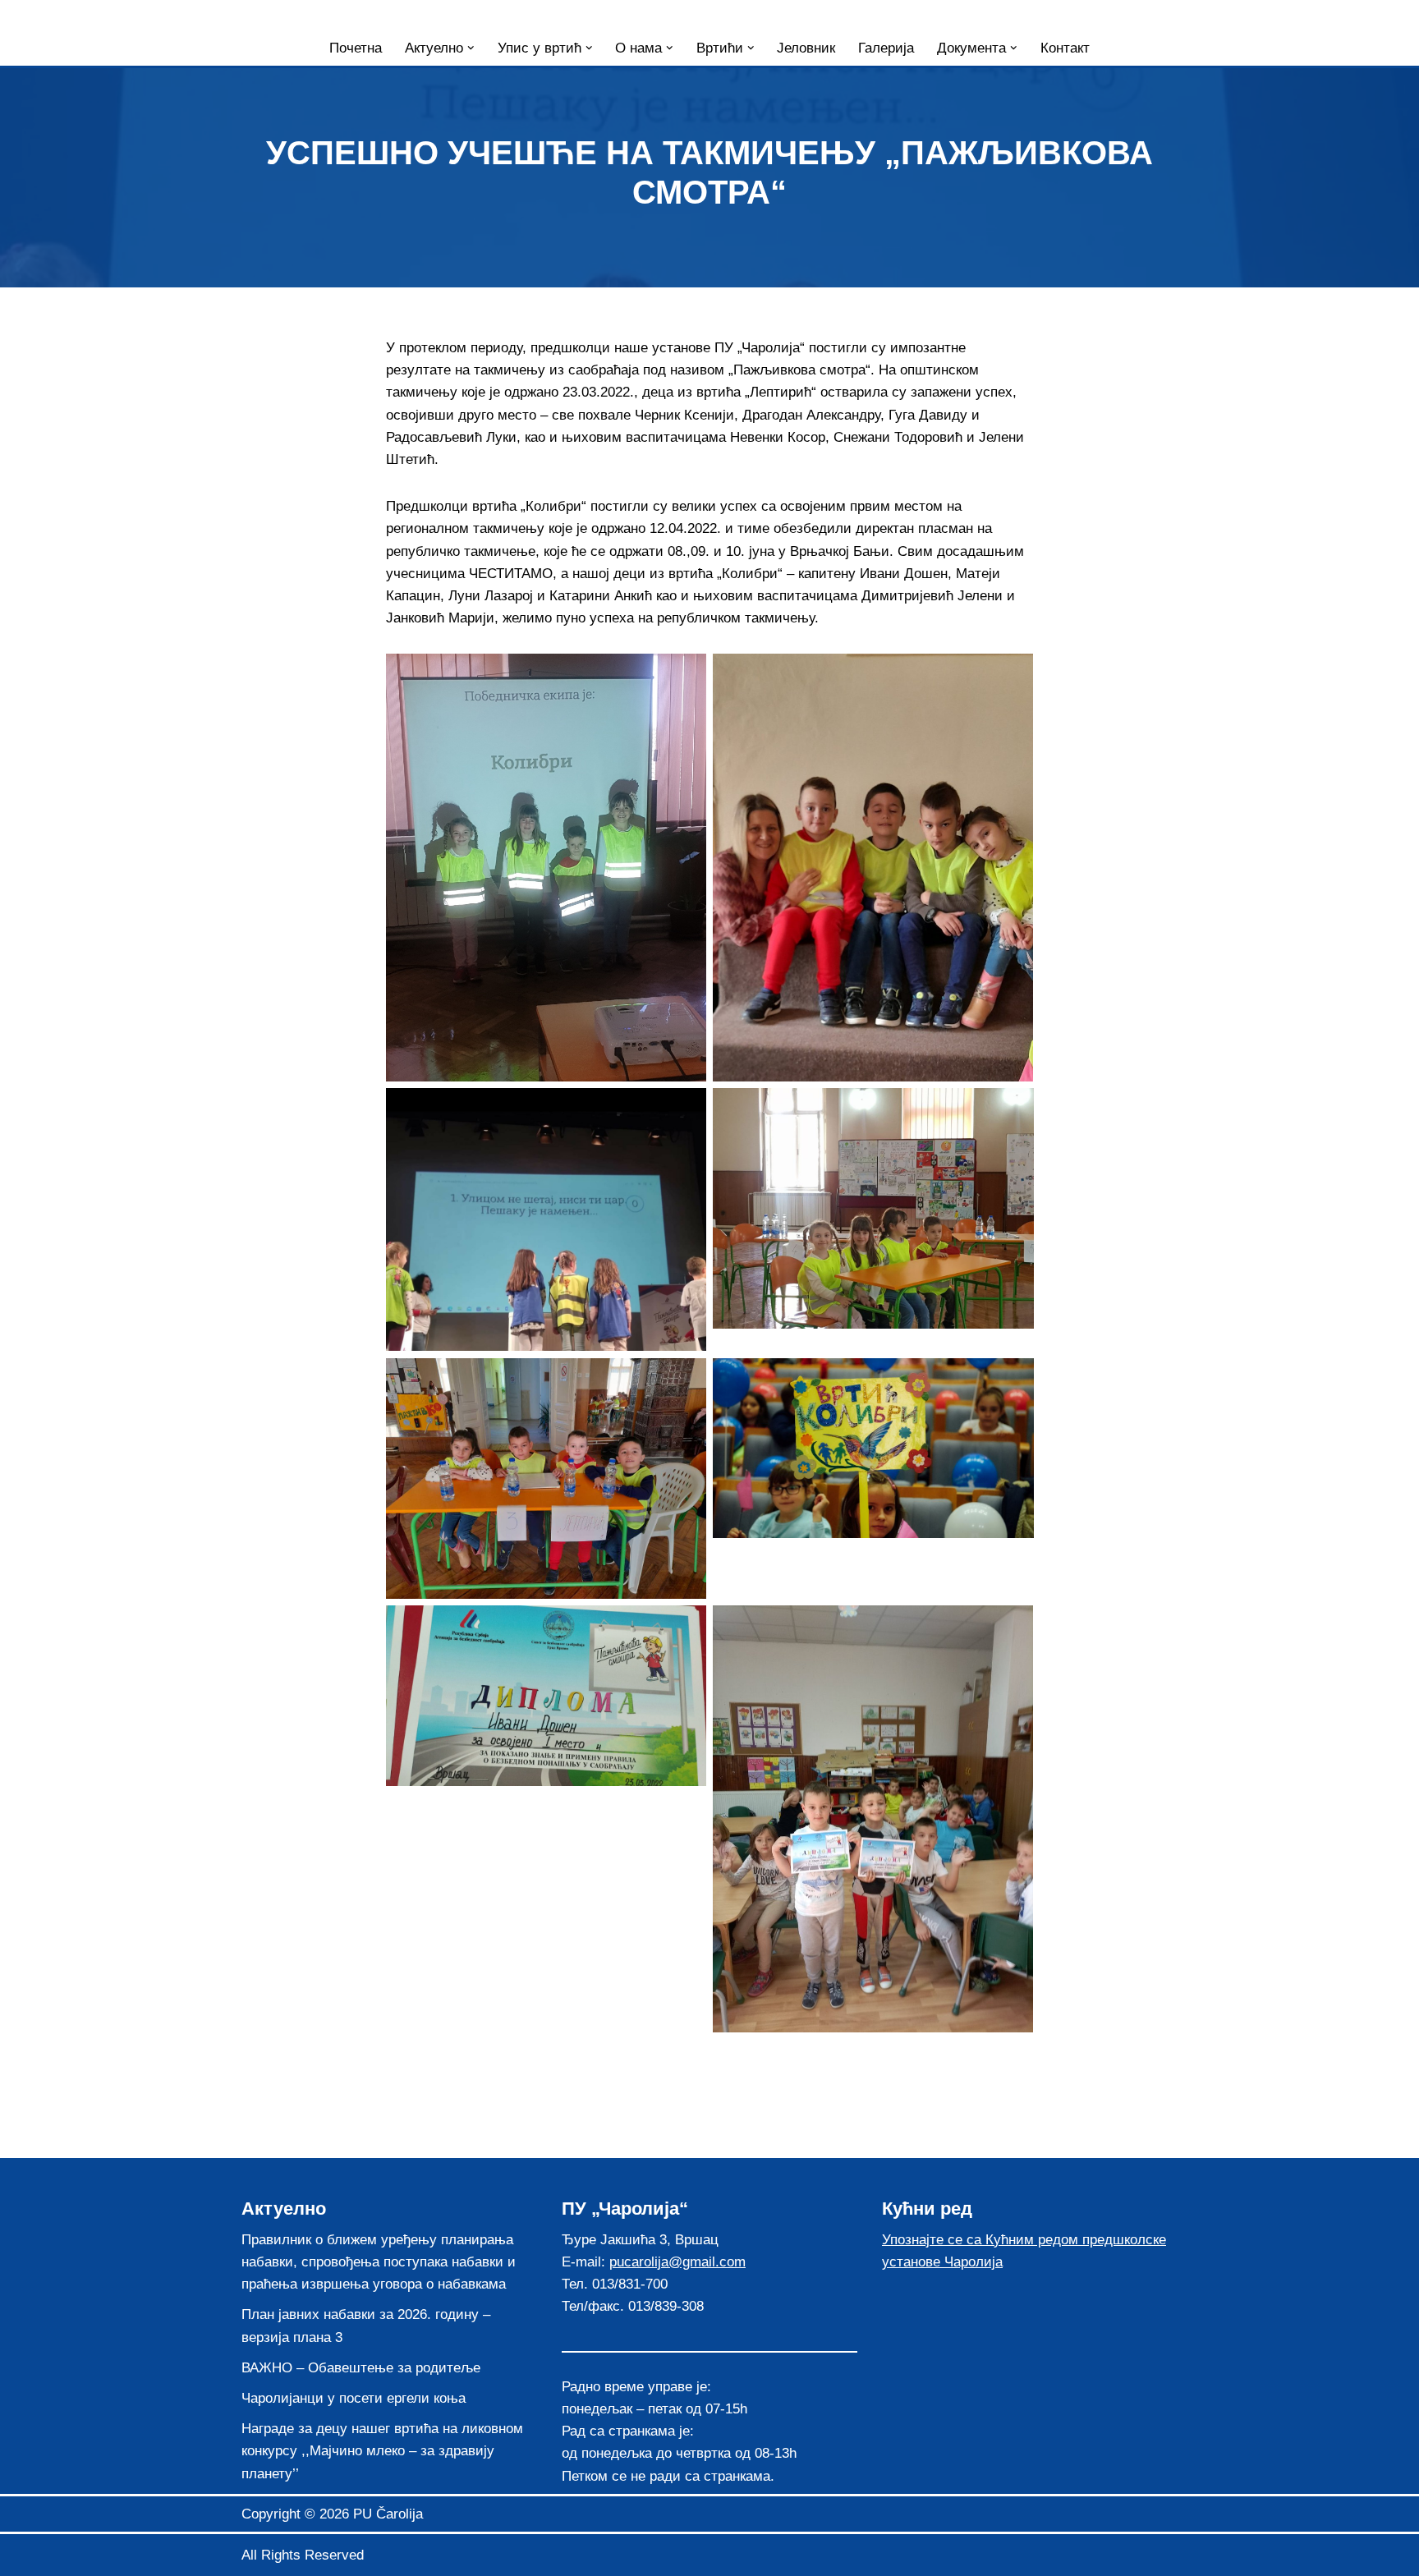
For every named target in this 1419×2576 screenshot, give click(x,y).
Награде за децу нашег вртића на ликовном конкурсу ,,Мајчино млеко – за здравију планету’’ (382, 2451)
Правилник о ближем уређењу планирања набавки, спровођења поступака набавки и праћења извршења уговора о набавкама (379, 2262)
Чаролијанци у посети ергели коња (354, 2398)
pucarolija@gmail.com (677, 2262)
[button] (471, 48)
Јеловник (806, 48)
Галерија (886, 48)
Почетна (356, 48)
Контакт (1065, 48)
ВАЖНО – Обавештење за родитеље (361, 2368)
